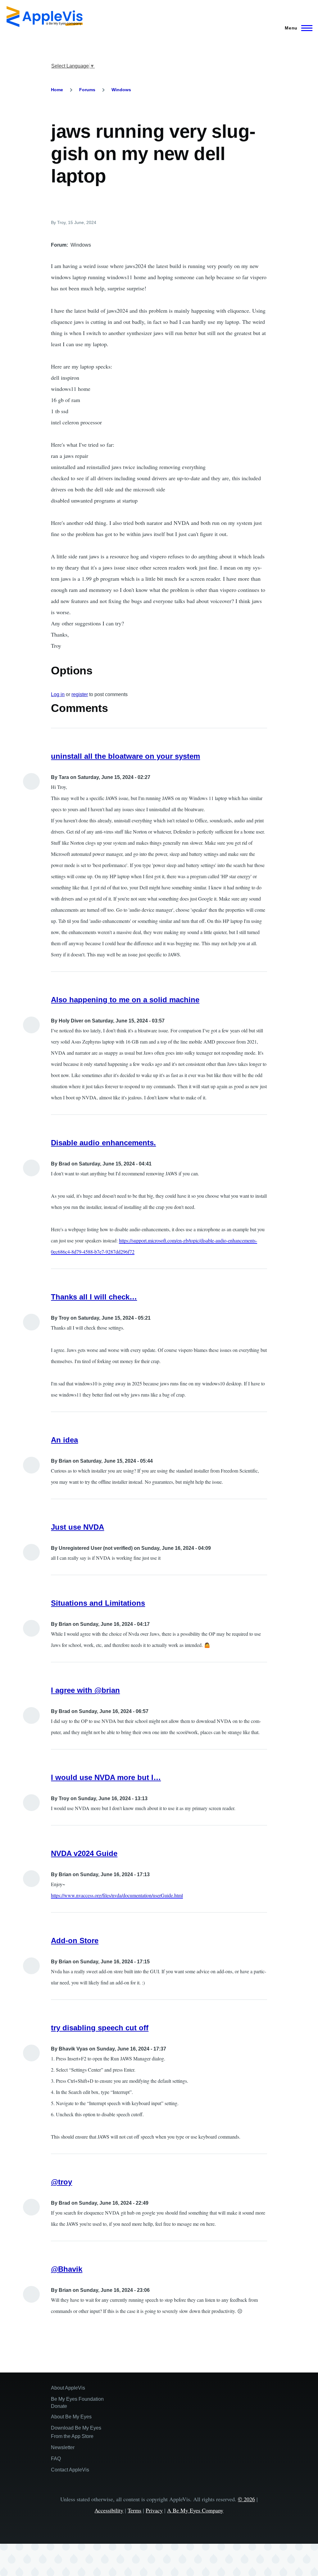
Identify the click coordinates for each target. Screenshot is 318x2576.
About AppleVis (68, 2388)
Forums (87, 90)
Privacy (154, 2510)
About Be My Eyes (71, 2417)
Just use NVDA (77, 1527)
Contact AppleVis (70, 2470)
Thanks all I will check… (94, 1297)
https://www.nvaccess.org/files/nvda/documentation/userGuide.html (117, 1895)
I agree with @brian (85, 1690)
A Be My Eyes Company (195, 2510)
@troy (61, 2182)
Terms (134, 2510)
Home (57, 90)
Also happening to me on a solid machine (125, 1000)
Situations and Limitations (98, 1603)
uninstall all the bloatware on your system (125, 756)
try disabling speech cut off (100, 2028)
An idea (64, 1440)
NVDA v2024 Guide (84, 1853)
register (80, 694)
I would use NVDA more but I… (106, 1777)
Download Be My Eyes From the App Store (76, 2432)
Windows (121, 90)
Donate (59, 2406)
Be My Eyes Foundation (77, 2399)
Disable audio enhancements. (103, 1143)
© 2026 (246, 2499)
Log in (58, 694)
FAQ (56, 2459)
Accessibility (109, 2510)
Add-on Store (75, 1941)
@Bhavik (67, 2269)
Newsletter (63, 2447)
